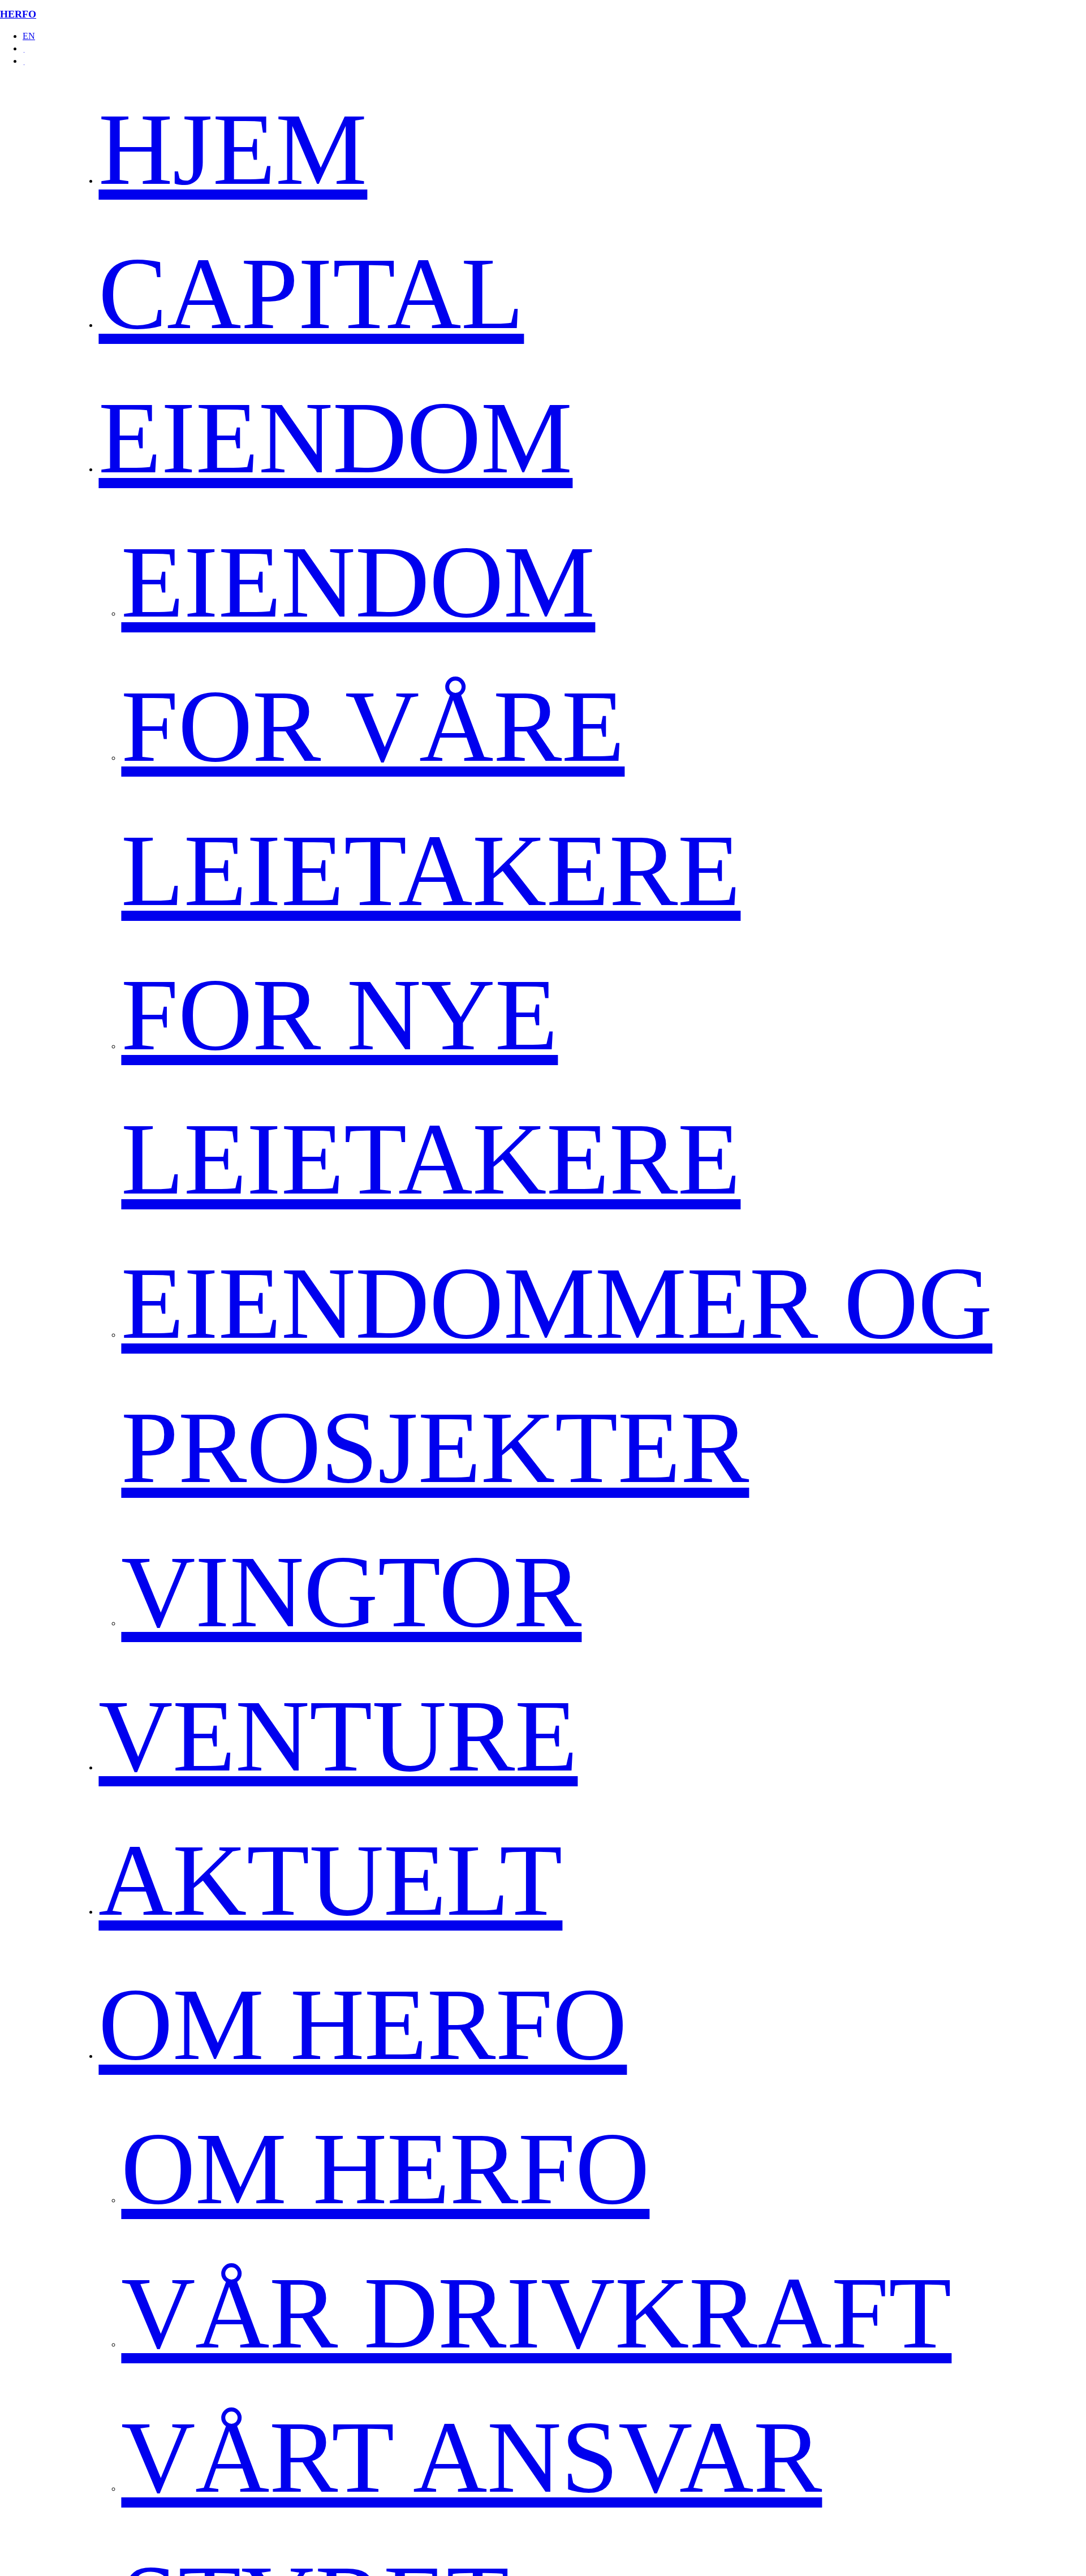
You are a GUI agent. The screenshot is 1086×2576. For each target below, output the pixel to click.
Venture (338, 1736)
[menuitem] (554, 36)
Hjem (233, 149)
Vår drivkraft (536, 2313)
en (29, 36)
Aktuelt (330, 1880)
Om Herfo (363, 2024)
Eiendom (335, 438)
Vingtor (351, 1591)
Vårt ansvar (471, 2457)
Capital (311, 293)
